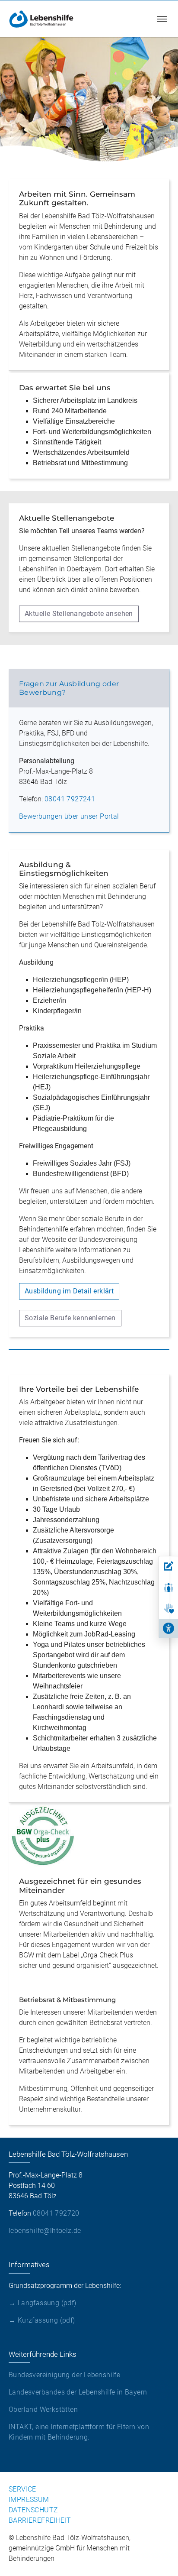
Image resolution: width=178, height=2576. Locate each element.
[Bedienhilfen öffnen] (168, 1628)
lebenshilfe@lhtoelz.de (45, 2231)
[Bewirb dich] (168, 1566)
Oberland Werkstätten (43, 2409)
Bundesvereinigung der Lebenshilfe (64, 2375)
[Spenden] (168, 1609)
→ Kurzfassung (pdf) (42, 2320)
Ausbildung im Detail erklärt (69, 1291)
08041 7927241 (70, 799)
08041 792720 (56, 2213)
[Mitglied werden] (168, 1588)
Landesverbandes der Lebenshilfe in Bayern (78, 2392)
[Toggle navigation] (162, 19)
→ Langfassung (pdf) (43, 2303)
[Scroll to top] (159, 2557)
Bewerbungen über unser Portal (69, 816)
